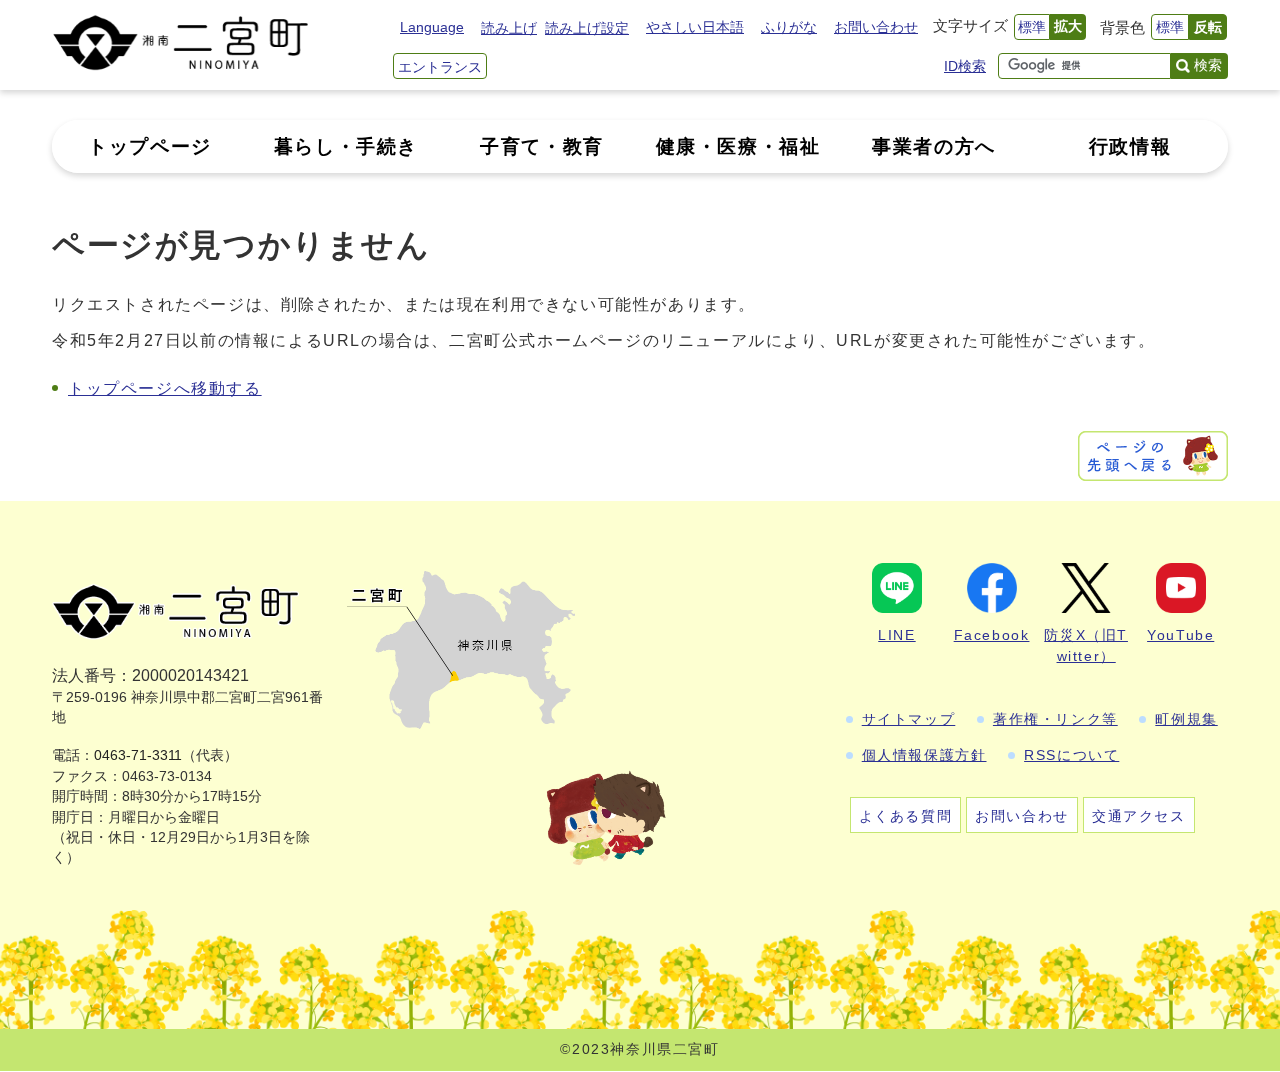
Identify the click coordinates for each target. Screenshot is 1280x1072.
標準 (1032, 27)
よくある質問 (906, 816)
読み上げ (509, 28)
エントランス (440, 67)
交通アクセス (1139, 816)
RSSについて (1071, 755)
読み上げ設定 (587, 28)
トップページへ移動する (165, 388)
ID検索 (965, 66)
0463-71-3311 (138, 755)
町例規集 (1186, 719)
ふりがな (789, 27)
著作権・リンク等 (1055, 719)
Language (432, 27)
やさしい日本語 (695, 27)
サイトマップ (909, 719)
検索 (1208, 65)
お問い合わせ (876, 27)
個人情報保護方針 (924, 755)
